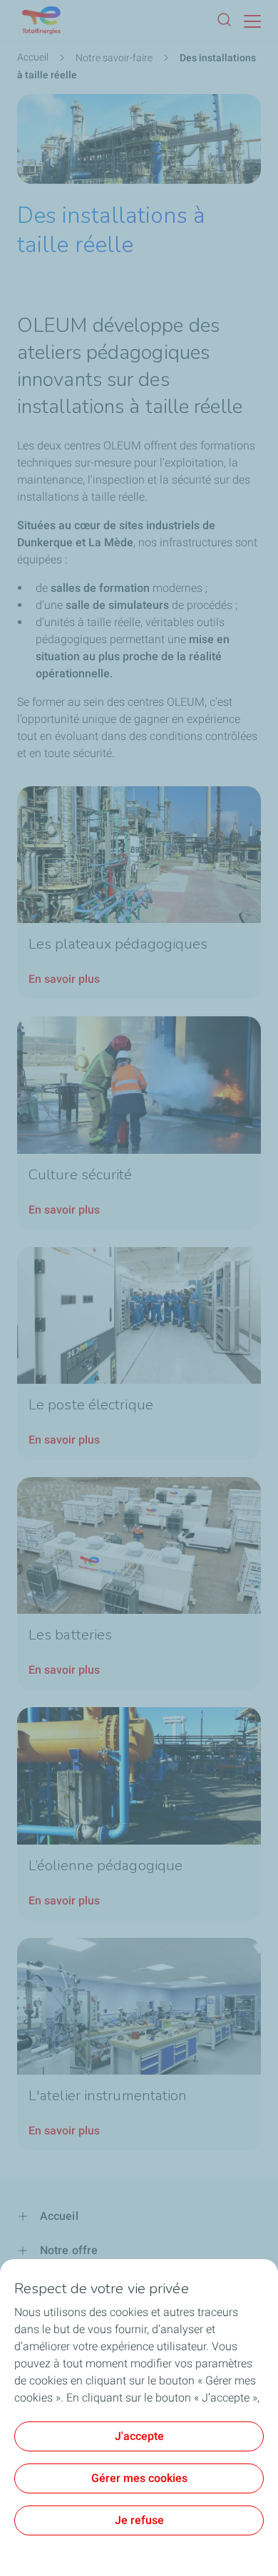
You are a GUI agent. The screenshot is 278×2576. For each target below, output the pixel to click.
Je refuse (139, 2520)
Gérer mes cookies (139, 2478)
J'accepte (139, 2436)
